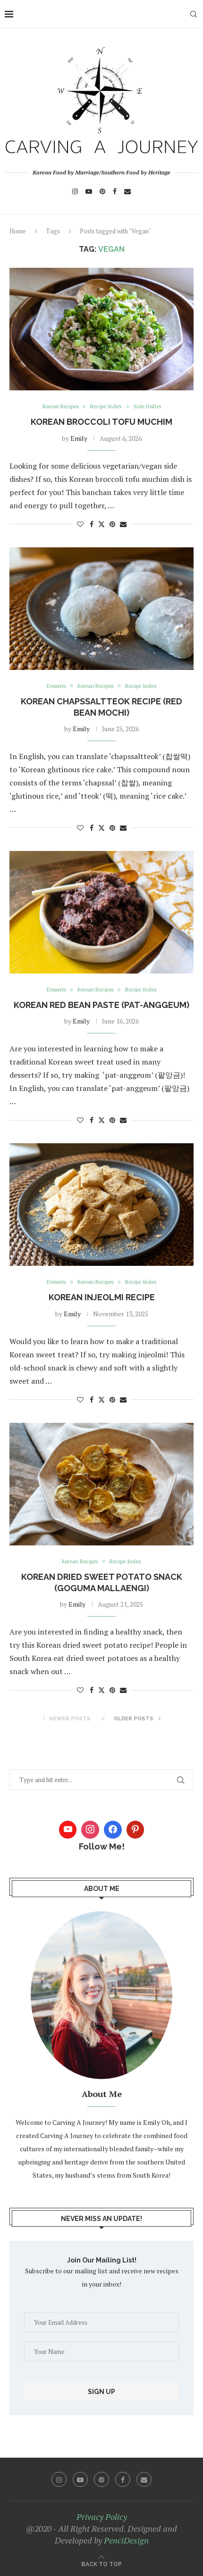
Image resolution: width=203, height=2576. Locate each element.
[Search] (194, 14)
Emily (79, 438)
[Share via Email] (123, 524)
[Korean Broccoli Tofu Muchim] (101, 329)
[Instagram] (75, 191)
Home (18, 231)
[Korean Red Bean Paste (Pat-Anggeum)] (101, 912)
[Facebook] (115, 191)
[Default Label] (135, 1830)
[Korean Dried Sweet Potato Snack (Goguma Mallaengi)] (101, 1484)
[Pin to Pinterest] (112, 524)
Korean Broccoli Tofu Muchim (101, 422)
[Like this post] (80, 524)
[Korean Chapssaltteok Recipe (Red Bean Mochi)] (101, 609)
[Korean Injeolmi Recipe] (101, 1205)
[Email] (127, 191)
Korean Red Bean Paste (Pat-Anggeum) (101, 1005)
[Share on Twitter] (101, 524)
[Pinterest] (102, 191)
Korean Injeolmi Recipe (102, 1297)
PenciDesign (126, 2540)
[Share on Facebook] (92, 524)
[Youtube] (89, 191)
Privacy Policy (102, 2517)
